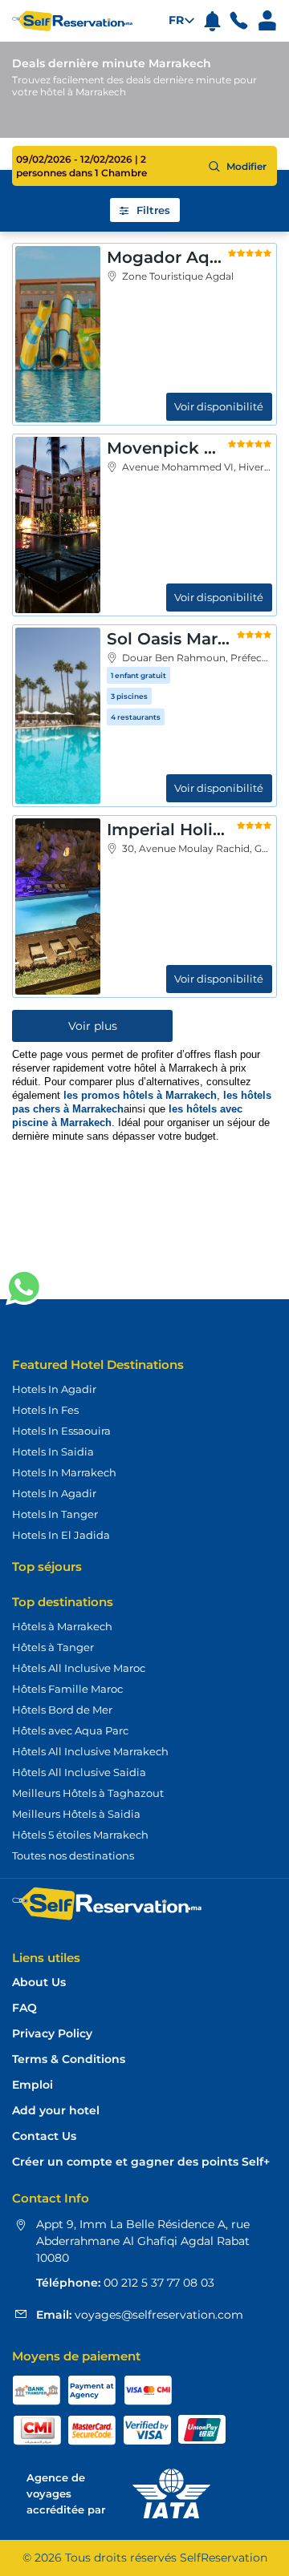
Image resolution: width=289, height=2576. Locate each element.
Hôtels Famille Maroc (67, 1689)
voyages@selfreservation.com (157, 2315)
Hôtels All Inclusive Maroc (79, 1668)
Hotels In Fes (45, 1410)
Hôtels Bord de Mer (62, 1710)
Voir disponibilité (219, 406)
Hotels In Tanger (55, 1514)
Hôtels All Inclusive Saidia (79, 1772)
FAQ (24, 2008)
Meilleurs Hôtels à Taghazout (88, 1793)
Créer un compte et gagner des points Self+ (141, 2162)
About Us (39, 1982)
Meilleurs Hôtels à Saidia (76, 1814)
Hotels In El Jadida (61, 1535)
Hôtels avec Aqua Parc (70, 1730)
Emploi (33, 2085)
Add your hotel (56, 2111)
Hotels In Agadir (54, 1389)
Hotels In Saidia (53, 1452)
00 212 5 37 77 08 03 (157, 2283)
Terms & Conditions (69, 2059)
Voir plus (93, 1026)
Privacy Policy (52, 2034)
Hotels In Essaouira (61, 1431)
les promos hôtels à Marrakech (140, 1095)
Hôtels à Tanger (53, 1647)
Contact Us (44, 2136)
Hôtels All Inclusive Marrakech (90, 1751)
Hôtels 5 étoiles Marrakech (80, 1835)
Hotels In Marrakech (64, 1472)
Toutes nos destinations (73, 1855)
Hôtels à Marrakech (62, 1626)
